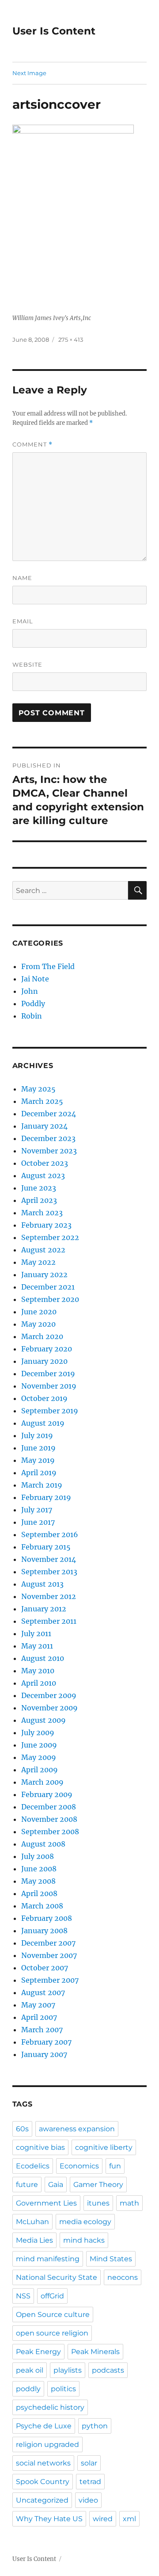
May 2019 (38, 1460)
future (27, 2185)
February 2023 (46, 1225)
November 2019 (49, 1386)
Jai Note (35, 979)
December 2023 (48, 1138)
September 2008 (50, 1832)
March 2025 (42, 1101)
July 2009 (38, 1733)
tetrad (90, 2482)
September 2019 (50, 1411)
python (95, 2426)
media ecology (85, 2222)
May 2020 (38, 1324)
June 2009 (39, 1745)
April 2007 (39, 2017)
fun (115, 2166)
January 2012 (44, 1609)
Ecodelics (33, 2166)
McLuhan (32, 2222)
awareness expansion (77, 2129)
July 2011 (36, 1633)
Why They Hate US (49, 2519)
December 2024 (49, 1114)
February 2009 (47, 1794)
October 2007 (45, 1968)
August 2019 (43, 1423)
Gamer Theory (98, 2185)
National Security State (57, 2277)
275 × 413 (71, 340)
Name (22, 578)
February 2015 (46, 1547)
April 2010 (39, 1683)
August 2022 (43, 1250)
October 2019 (44, 1398)
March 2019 (42, 1485)
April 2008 (39, 1893)
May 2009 (39, 1757)
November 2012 (49, 1596)
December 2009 (49, 1695)
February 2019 (46, 1497)
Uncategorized (42, 2500)
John (30, 991)
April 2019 (39, 1473)
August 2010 (43, 1658)
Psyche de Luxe (44, 2426)
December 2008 (49, 1807)
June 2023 (39, 1188)
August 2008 (43, 1844)
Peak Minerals (95, 2352)
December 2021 (48, 1287)
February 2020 (47, 1349)
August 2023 (43, 1175)
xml (129, 2519)
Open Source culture (53, 2315)
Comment (32, 445)
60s (22, 2129)
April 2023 (39, 1200)
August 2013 (42, 1584)
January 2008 (44, 1931)
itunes (98, 2203)
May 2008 (38, 1881)
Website (27, 664)
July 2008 (38, 1856)
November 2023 (49, 1151)
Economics (79, 2166)
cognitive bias (40, 2147)
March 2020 (42, 1336)
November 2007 (49, 1955)
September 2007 (50, 1980)
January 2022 (44, 1275)
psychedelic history (50, 2407)
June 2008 (39, 1869)
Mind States (111, 2259)
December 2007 (48, 1943)
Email (23, 621)
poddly (28, 2389)
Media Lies (34, 2240)
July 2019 (37, 1435)
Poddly (33, 1004)
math (129, 2203)
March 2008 (42, 1906)
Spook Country (43, 2482)
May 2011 (37, 1646)
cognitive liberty (104, 2147)
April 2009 (40, 1770)
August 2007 (43, 1992)
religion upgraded (47, 2444)
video (88, 2500)
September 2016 (50, 1534)
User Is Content (54, 31)
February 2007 (46, 2042)
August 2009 (44, 1720)
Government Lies (46, 2203)
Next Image (29, 73)
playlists (68, 2370)
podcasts (108, 2370)
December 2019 (48, 1374)
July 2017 (37, 1510)
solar (89, 2463)
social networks (43, 2463)
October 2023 (45, 1163)
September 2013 (49, 1572)
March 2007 (42, 2030)
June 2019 (38, 1448)
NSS (23, 2296)
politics (63, 2389)
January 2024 (44, 1126)
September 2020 (50, 1299)
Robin (32, 1016)
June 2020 (39, 1312)
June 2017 (38, 1522)
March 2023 (42, 1213)
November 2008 (49, 1819)
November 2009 (49, 1708)
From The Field (48, 966)
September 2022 (50, 1237)
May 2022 (38, 1262)
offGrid (52, 2296)
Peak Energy (38, 2352)
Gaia (56, 2185)
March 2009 (42, 1782)
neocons (123, 2277)
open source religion (52, 2333)
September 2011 (49, 1621)
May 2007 (38, 2005)
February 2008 (47, 1918)
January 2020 (44, 1361)
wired (103, 2519)
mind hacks (84, 2240)
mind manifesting (48, 2259)
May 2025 (38, 1089)
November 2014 (49, 1559)
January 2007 (44, 2054)
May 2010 (38, 1671)
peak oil (30, 2370)
